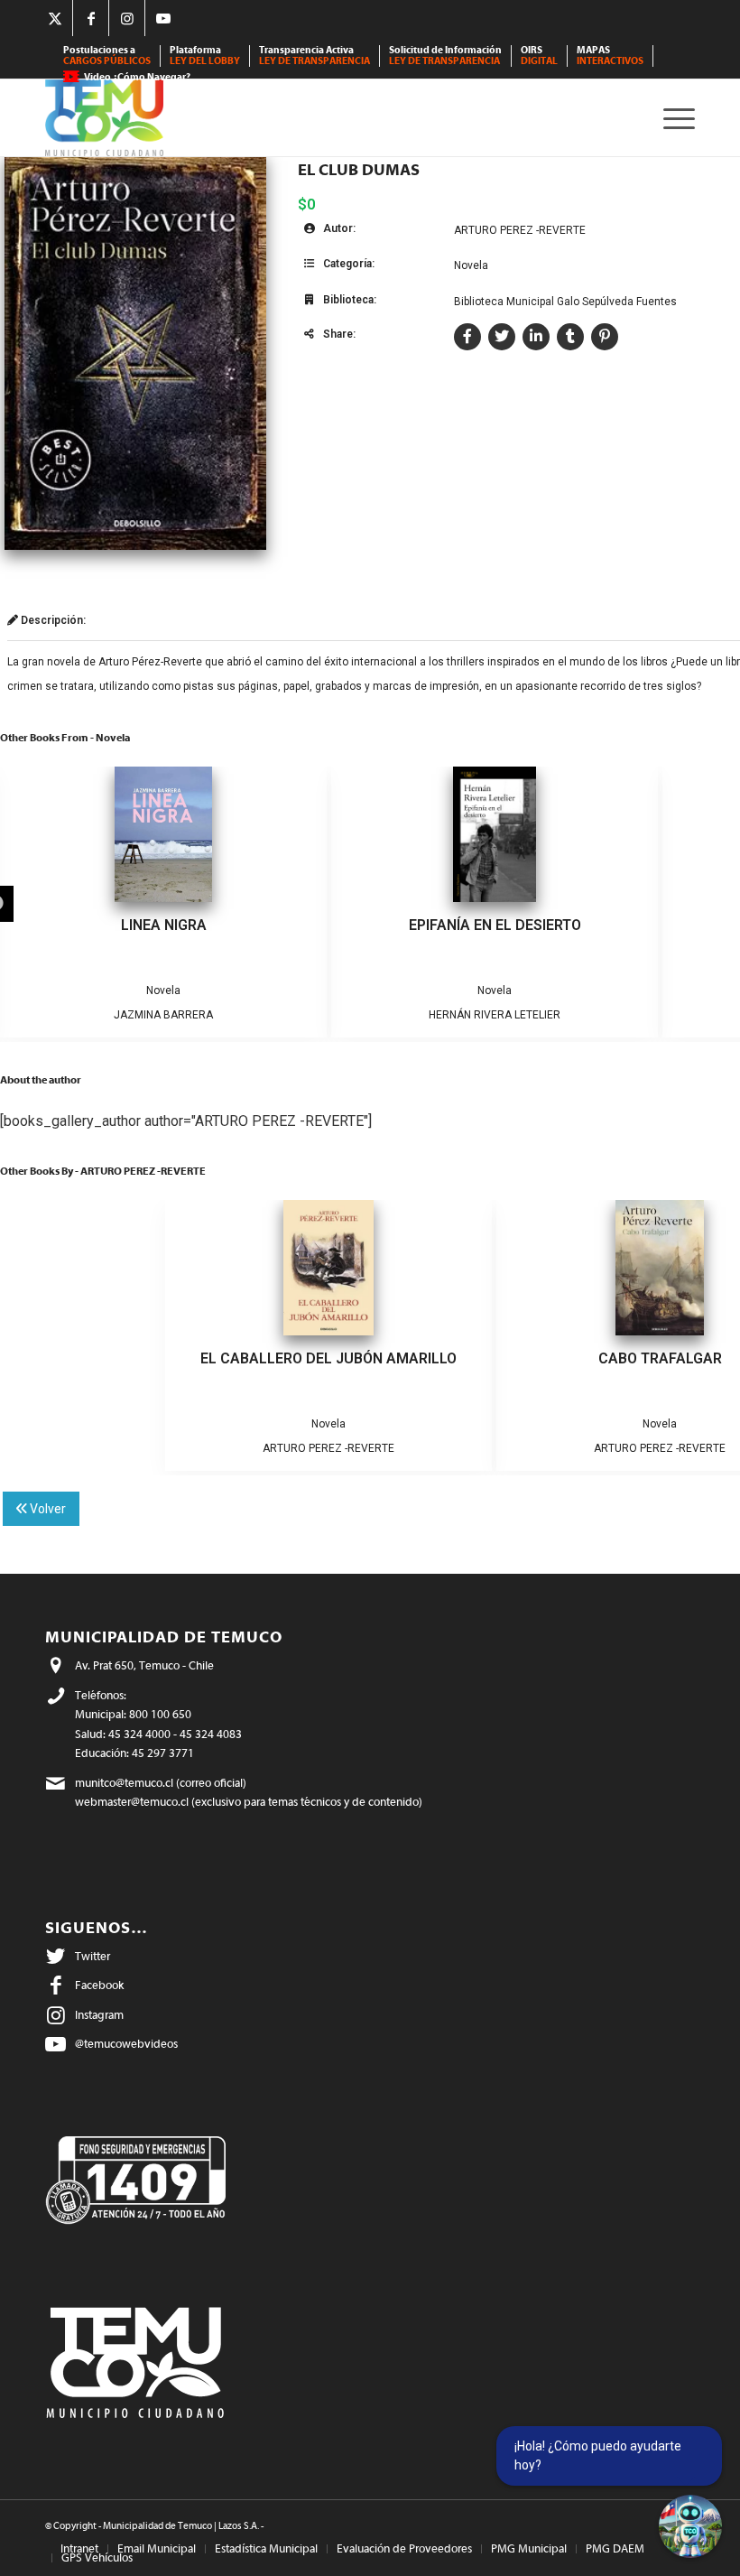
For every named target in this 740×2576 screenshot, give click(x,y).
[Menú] (675, 118)
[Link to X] (55, 18)
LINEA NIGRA (164, 925)
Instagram (99, 2015)
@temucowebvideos (126, 2044)
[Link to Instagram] (127, 18)
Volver (46, 1509)
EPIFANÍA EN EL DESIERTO (495, 925)
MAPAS (610, 56)
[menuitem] (107, 56)
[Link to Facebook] (91, 18)
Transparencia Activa (314, 56)
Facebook (99, 1985)
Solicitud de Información (445, 56)
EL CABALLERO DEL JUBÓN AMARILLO (328, 1358)
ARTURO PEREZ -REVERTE (520, 230)
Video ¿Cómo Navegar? (137, 77)
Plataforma (205, 56)
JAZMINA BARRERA (163, 1015)
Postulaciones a (107, 56)
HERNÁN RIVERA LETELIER (495, 1015)
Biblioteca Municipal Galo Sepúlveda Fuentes (565, 302)
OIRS (539, 56)
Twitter (92, 1956)
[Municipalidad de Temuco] (104, 118)
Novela (471, 265)
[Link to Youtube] (163, 18)
